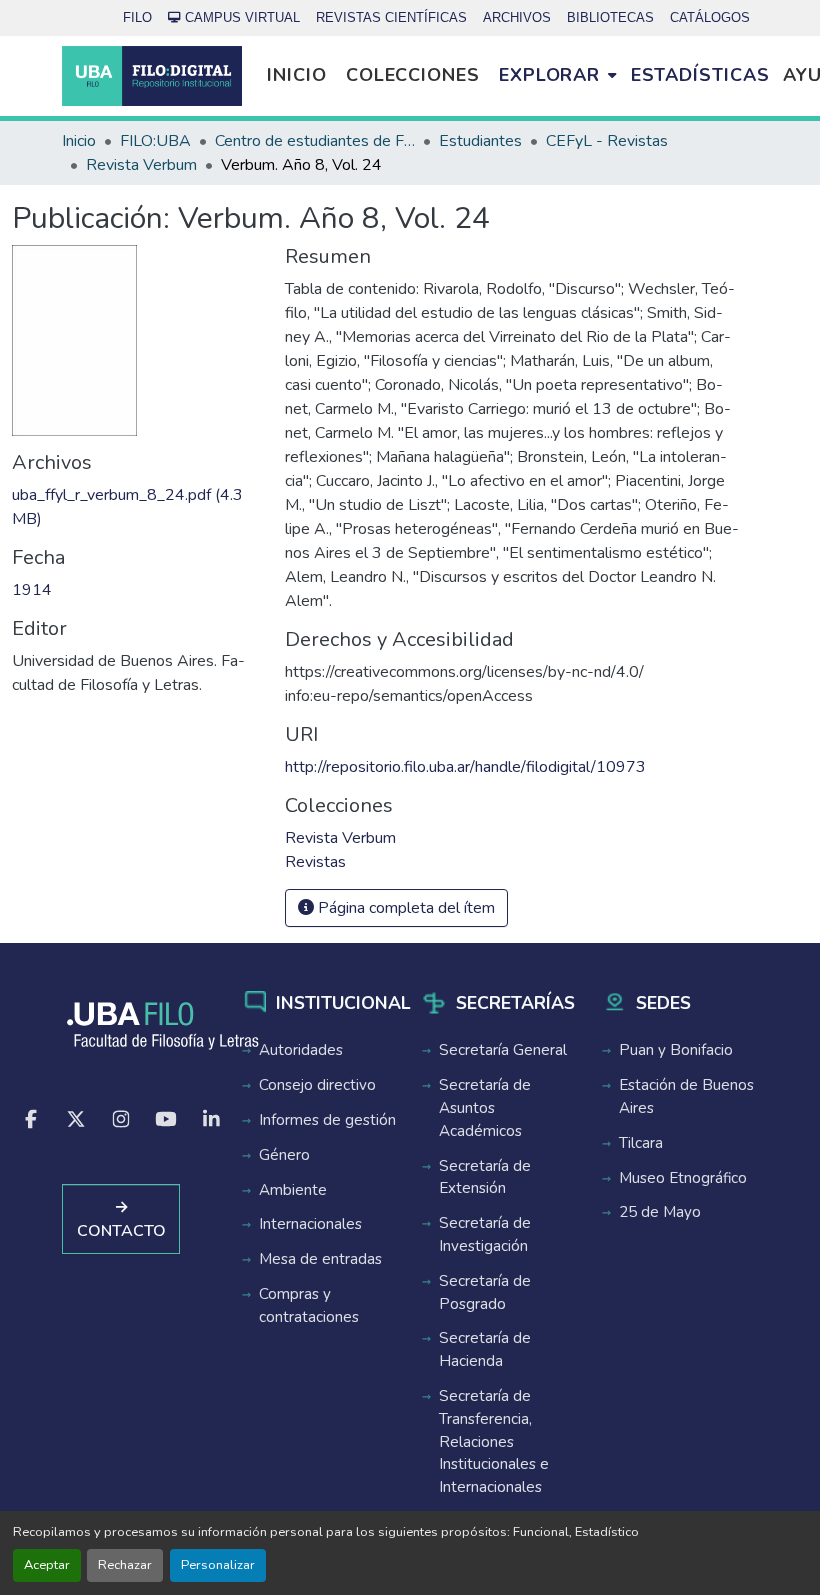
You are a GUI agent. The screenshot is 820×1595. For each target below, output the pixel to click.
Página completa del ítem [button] (404, 908)
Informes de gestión (327, 1120)
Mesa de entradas (320, 1259)
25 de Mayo (660, 1212)
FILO (137, 17)
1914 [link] (32, 590)
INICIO (296, 75)
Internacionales (310, 1224)
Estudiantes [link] (480, 141)
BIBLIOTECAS (610, 17)
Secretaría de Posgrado (485, 1292)
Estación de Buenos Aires (686, 1096)
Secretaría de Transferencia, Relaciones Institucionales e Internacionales (494, 1441)
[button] (152, 76)
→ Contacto (121, 1219)
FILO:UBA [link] (155, 141)
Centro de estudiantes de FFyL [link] (315, 141)
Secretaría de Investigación (485, 1234)
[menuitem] (557, 76)
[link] (136, 507)
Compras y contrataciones (309, 1305)
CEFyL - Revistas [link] (607, 141)
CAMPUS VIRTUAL (242, 17)
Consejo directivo (317, 1085)
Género (284, 1155)
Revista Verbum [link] (141, 165)
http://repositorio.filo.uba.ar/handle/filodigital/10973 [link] (465, 767)
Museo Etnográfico (683, 1178)
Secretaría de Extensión (485, 1177)
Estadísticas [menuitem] (700, 75)
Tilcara (641, 1143)
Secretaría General (503, 1050)
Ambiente (293, 1190)
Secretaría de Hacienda (485, 1349)
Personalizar (218, 1565)
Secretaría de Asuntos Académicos (485, 1108)
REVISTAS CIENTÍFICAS (391, 17)
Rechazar (125, 1565)
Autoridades (301, 1050)
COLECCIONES (413, 75)
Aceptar (47, 1565)
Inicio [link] (79, 141)
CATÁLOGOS (710, 17)
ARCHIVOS (517, 17)
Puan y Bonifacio (676, 1050)
